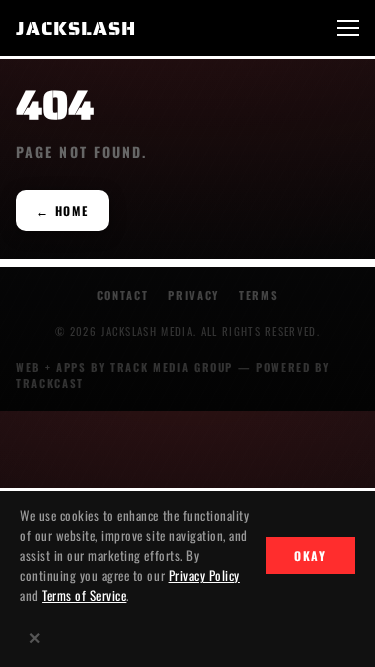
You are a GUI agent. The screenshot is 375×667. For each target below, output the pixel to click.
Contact (123, 295)
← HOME (62, 210)
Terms (258, 295)
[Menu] (348, 28)
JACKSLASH (76, 28)
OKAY (310, 555)
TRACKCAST (50, 383)
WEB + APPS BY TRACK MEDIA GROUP (124, 367)
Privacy (193, 295)
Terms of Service (84, 595)
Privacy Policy (204, 575)
